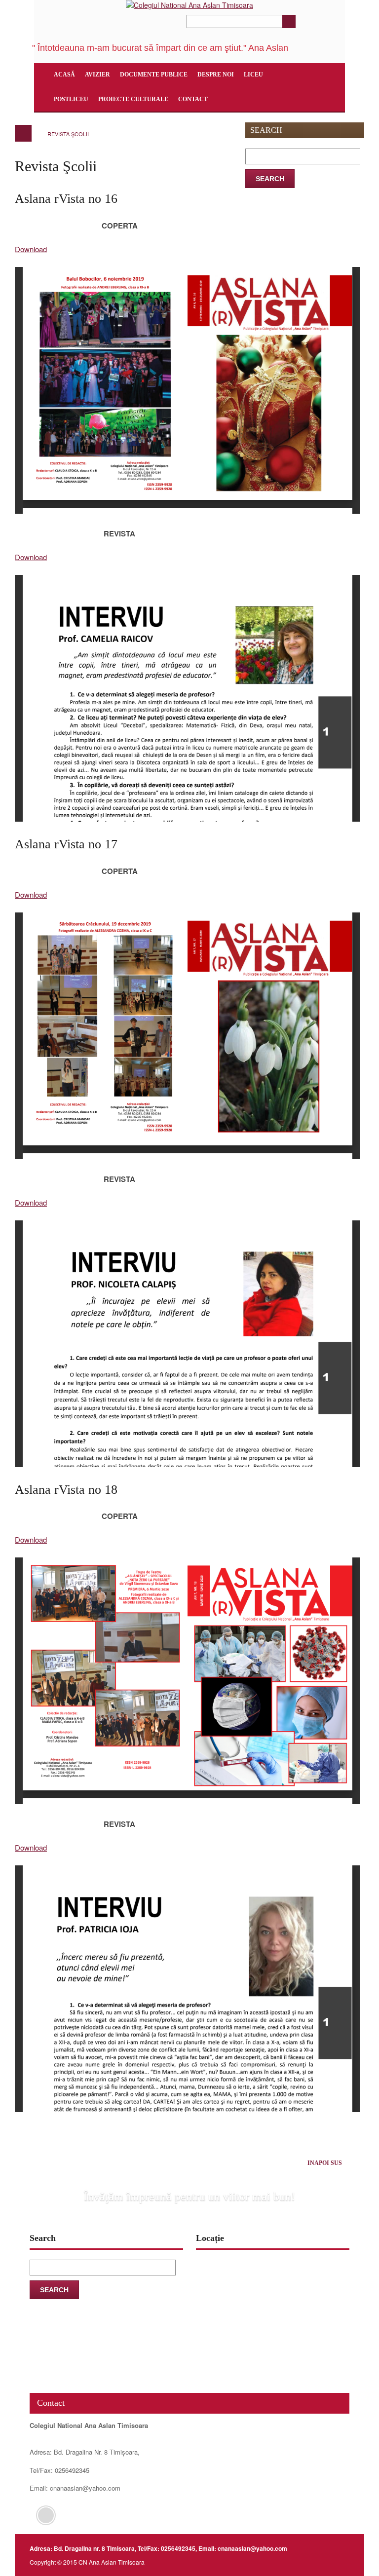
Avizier (97, 75)
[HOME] (23, 133)
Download (31, 249)
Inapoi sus (325, 2163)
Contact (193, 99)
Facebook (46, 2515)
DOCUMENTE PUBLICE (154, 75)
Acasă (64, 75)
